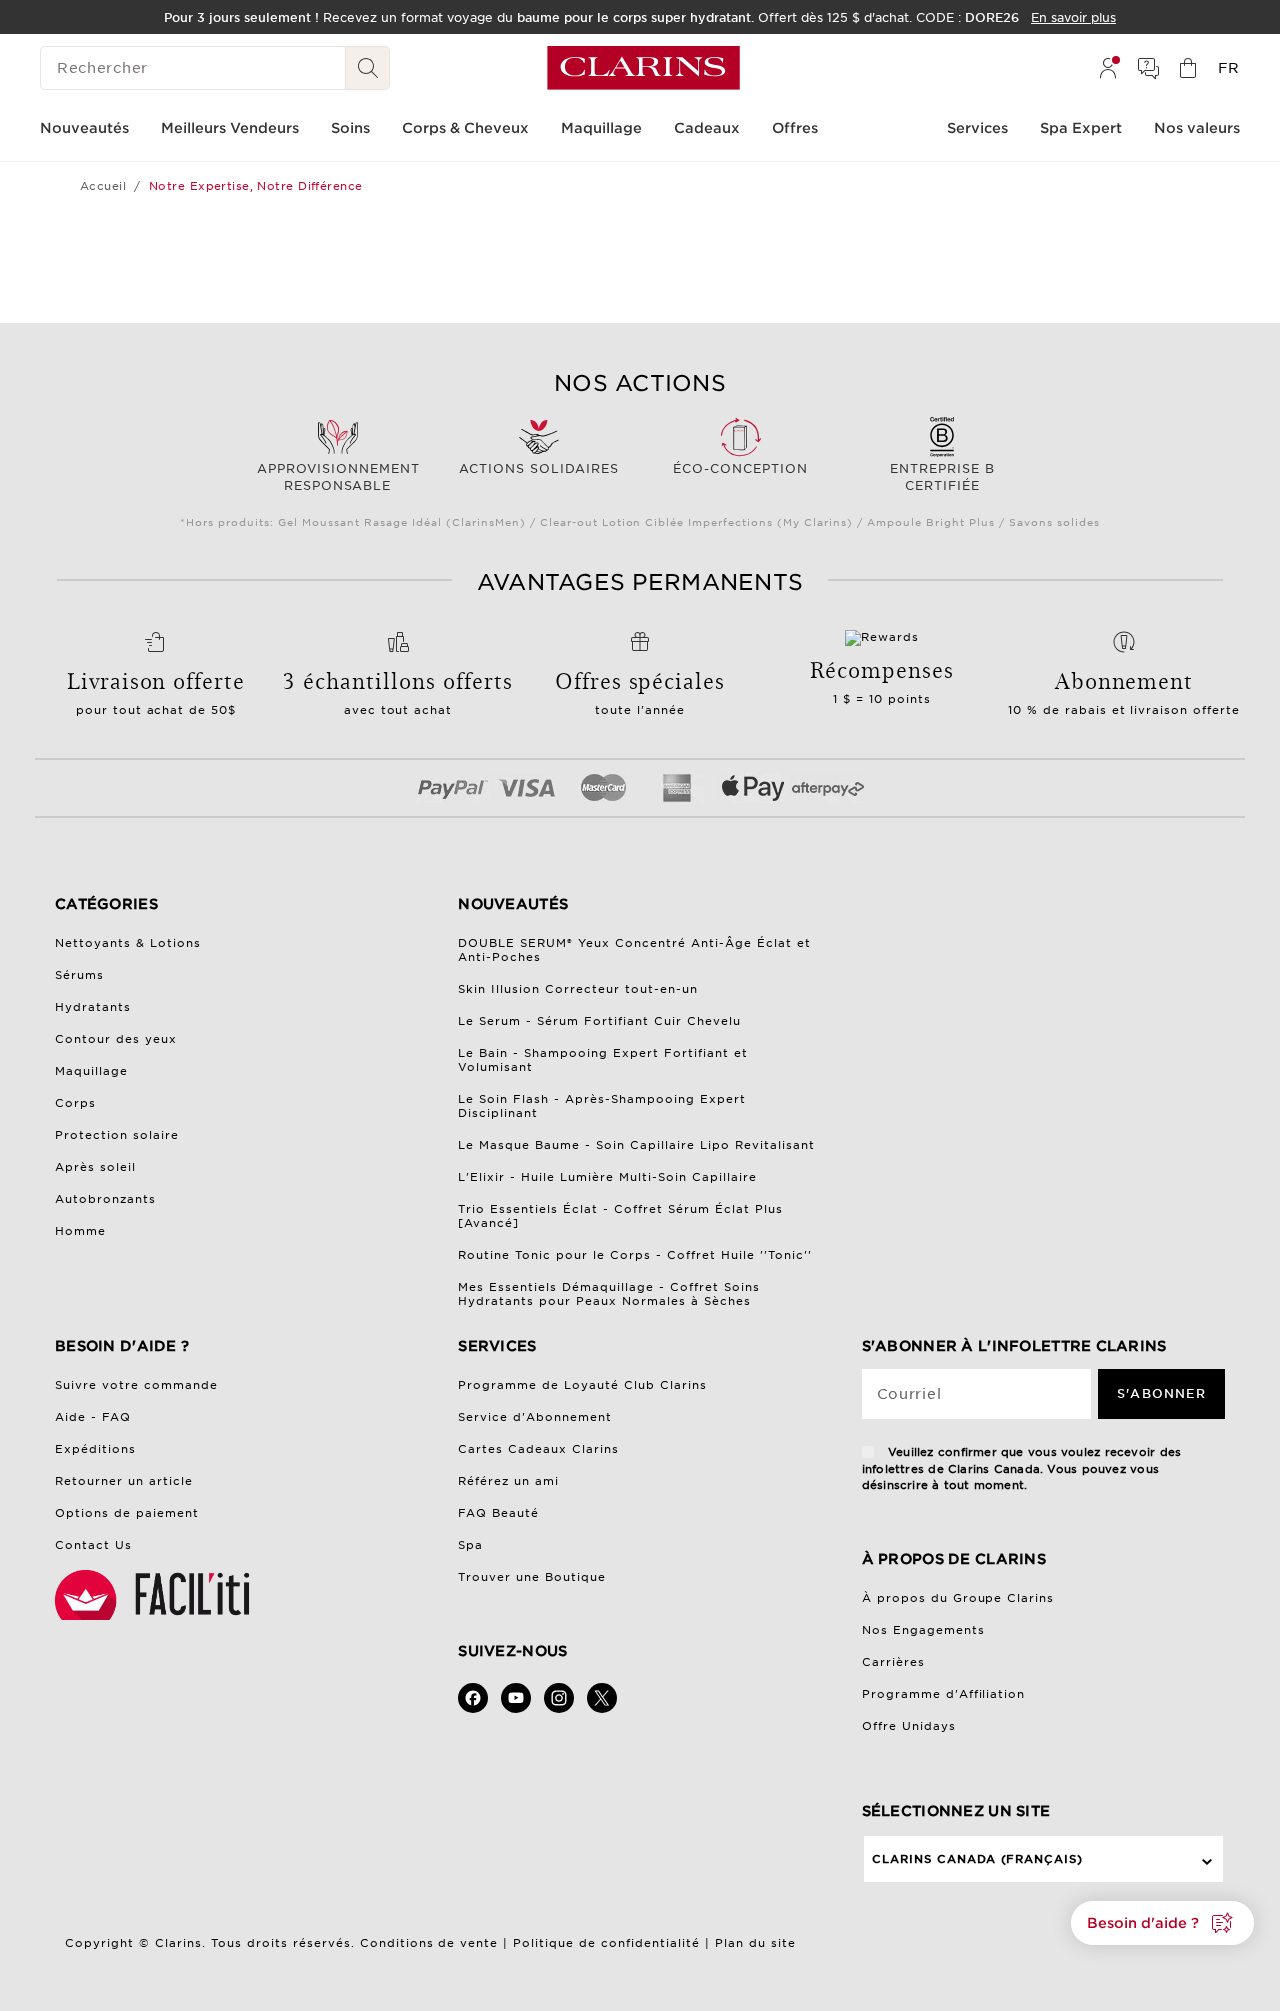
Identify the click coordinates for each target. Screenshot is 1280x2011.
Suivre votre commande (136, 1385)
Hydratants (93, 1007)
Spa (470, 1545)
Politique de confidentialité (606, 1943)
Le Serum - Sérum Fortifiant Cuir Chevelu (599, 1021)
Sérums (79, 975)
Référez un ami (508, 1481)
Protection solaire (117, 1135)
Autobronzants (105, 1199)
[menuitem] (1108, 68)
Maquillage (91, 1071)
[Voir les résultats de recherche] (368, 68)
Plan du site (755, 1943)
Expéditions (95, 1449)
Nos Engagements (923, 1630)
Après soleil (95, 1167)
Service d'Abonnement (535, 1417)
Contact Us (93, 1545)
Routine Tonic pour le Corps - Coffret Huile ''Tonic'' (634, 1255)
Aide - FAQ (93, 1417)
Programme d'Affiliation (944, 1694)
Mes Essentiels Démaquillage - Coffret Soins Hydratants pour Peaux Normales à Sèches (609, 1294)
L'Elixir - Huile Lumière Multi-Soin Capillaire (607, 1177)
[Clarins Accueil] (643, 68)
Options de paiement (127, 1513)
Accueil (103, 186)
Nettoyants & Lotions (128, 943)
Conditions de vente (429, 1943)
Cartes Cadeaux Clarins (538, 1449)
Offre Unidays (909, 1726)
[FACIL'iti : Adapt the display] (155, 1595)
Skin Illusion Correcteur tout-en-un (578, 989)
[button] (1162, 1923)
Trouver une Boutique (532, 1577)
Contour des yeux (116, 1039)
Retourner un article (124, 1481)
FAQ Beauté (498, 1513)
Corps (75, 1103)
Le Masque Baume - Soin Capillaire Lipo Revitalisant (636, 1145)
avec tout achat (398, 710)
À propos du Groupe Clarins (958, 1598)
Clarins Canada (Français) (978, 1859)
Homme (80, 1231)
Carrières (893, 1662)
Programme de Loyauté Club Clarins (582, 1385)
